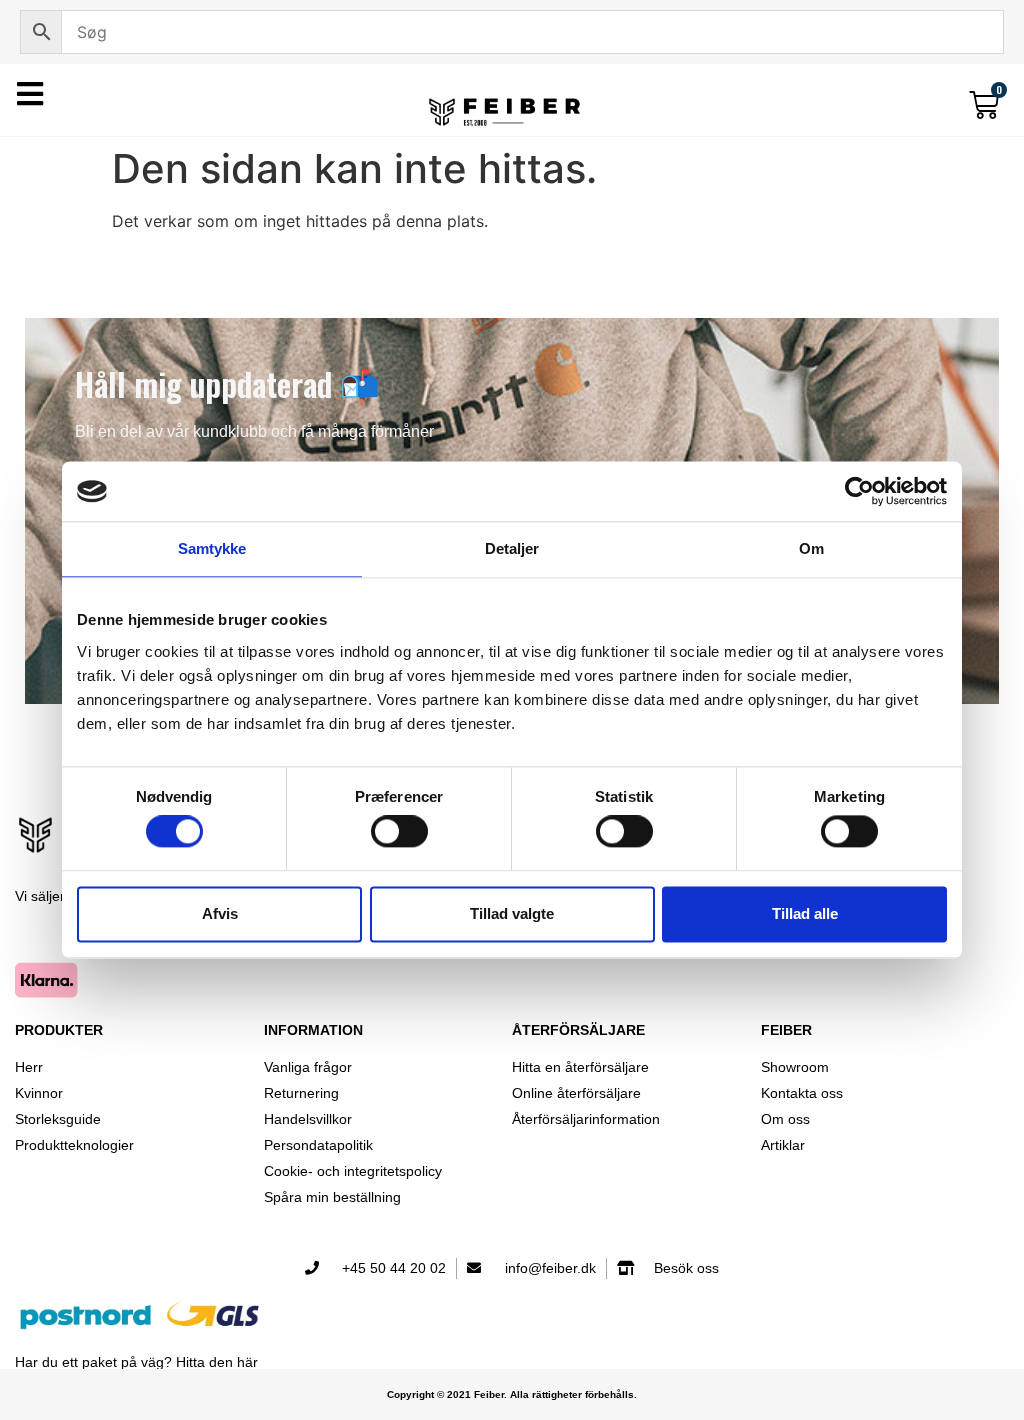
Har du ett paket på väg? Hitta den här (136, 1362)
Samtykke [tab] (212, 548)
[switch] (399, 832)
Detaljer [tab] (512, 548)
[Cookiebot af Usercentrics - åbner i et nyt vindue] (859, 491)
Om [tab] (811, 548)
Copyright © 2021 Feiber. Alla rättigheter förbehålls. (512, 1394)
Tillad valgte (512, 913)
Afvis (220, 913)
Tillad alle (805, 913)
